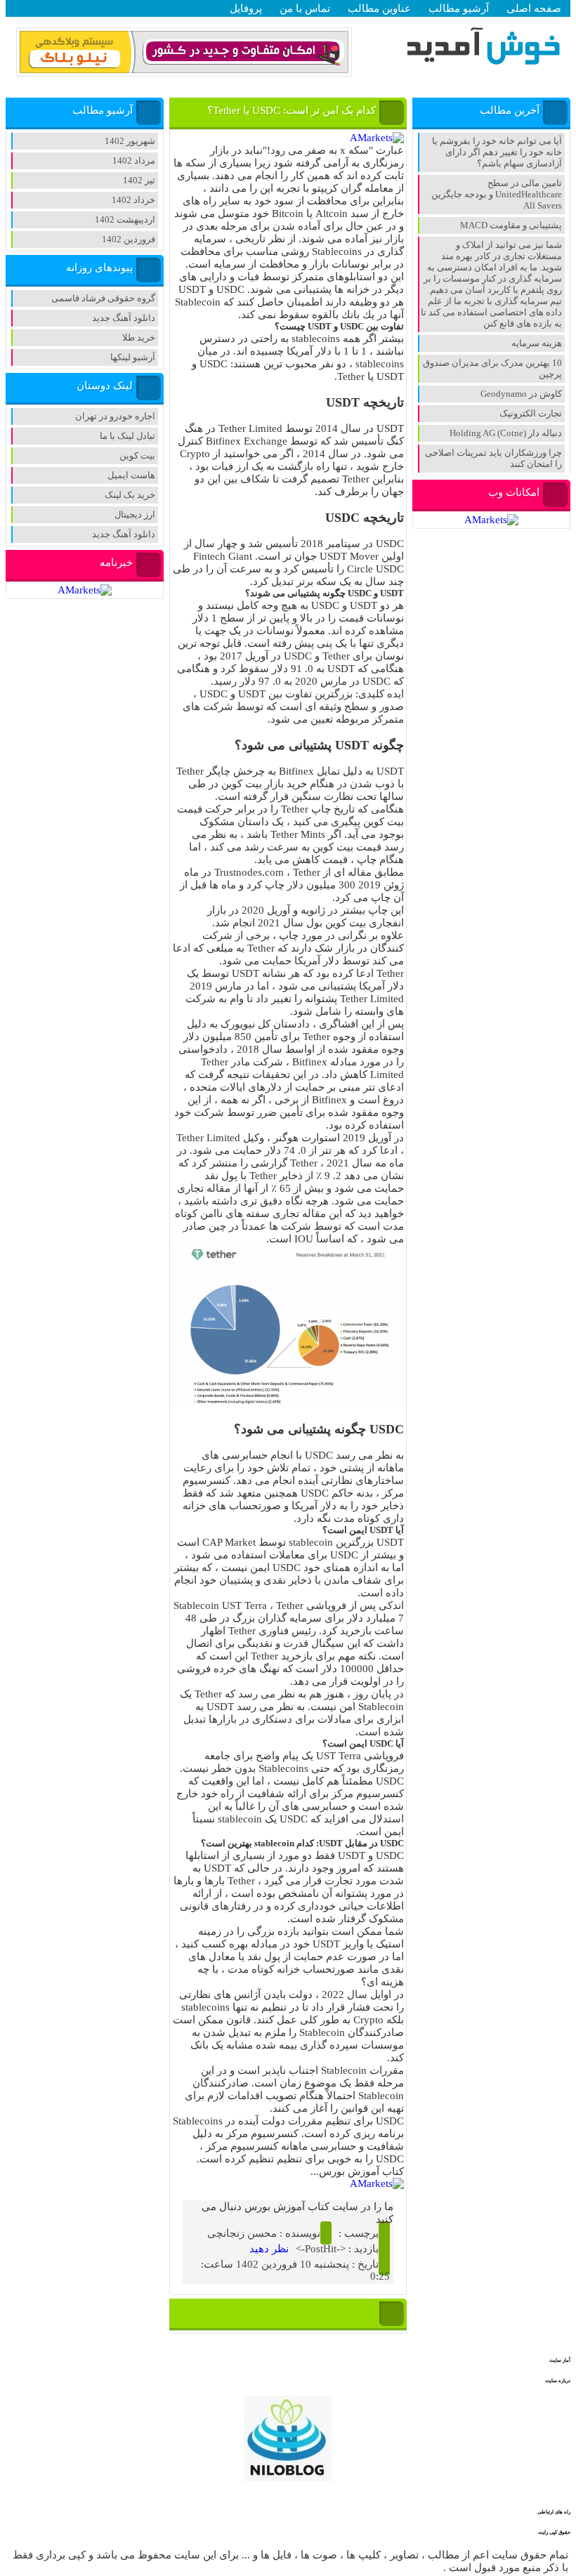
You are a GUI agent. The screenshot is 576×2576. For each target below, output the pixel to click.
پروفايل (246, 8)
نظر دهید (269, 2249)
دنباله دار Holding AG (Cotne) (506, 433)
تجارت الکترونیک (531, 413)
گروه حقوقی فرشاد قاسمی (103, 298)
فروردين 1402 (129, 239)
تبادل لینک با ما (127, 436)
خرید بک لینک (130, 495)
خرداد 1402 (133, 200)
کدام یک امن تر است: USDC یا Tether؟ (292, 110)
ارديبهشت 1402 (125, 219)
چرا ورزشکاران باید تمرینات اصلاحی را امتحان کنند (493, 458)
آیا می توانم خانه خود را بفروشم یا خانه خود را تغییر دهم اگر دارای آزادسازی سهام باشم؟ (497, 152)
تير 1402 (139, 180)
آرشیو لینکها (133, 357)
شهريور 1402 (130, 141)
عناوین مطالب (379, 8)
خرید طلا (139, 337)
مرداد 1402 (134, 160)
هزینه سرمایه (537, 343)
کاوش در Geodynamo (521, 394)
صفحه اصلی (534, 8)
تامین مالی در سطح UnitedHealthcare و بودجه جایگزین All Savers (497, 194)
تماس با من (305, 8)
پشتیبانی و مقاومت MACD (511, 225)
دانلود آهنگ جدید (124, 318)
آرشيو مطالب (459, 8)
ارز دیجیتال (135, 514)
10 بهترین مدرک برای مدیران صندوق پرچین (492, 368)
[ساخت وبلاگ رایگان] (184, 71)
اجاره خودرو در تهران (115, 416)
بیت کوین (137, 455)
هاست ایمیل (131, 475)
